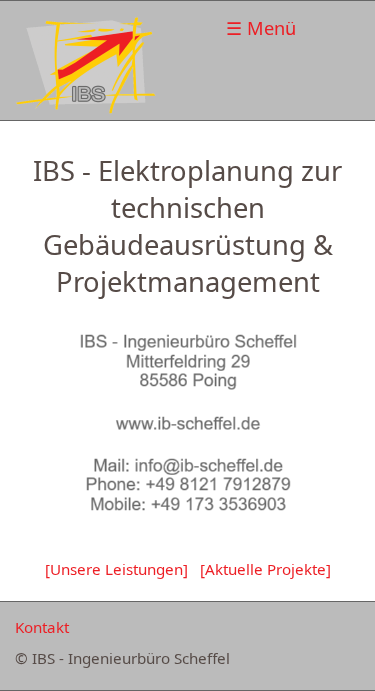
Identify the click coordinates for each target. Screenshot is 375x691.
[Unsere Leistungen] (116, 569)
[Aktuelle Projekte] (265, 569)
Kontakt (42, 627)
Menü (271, 28)
